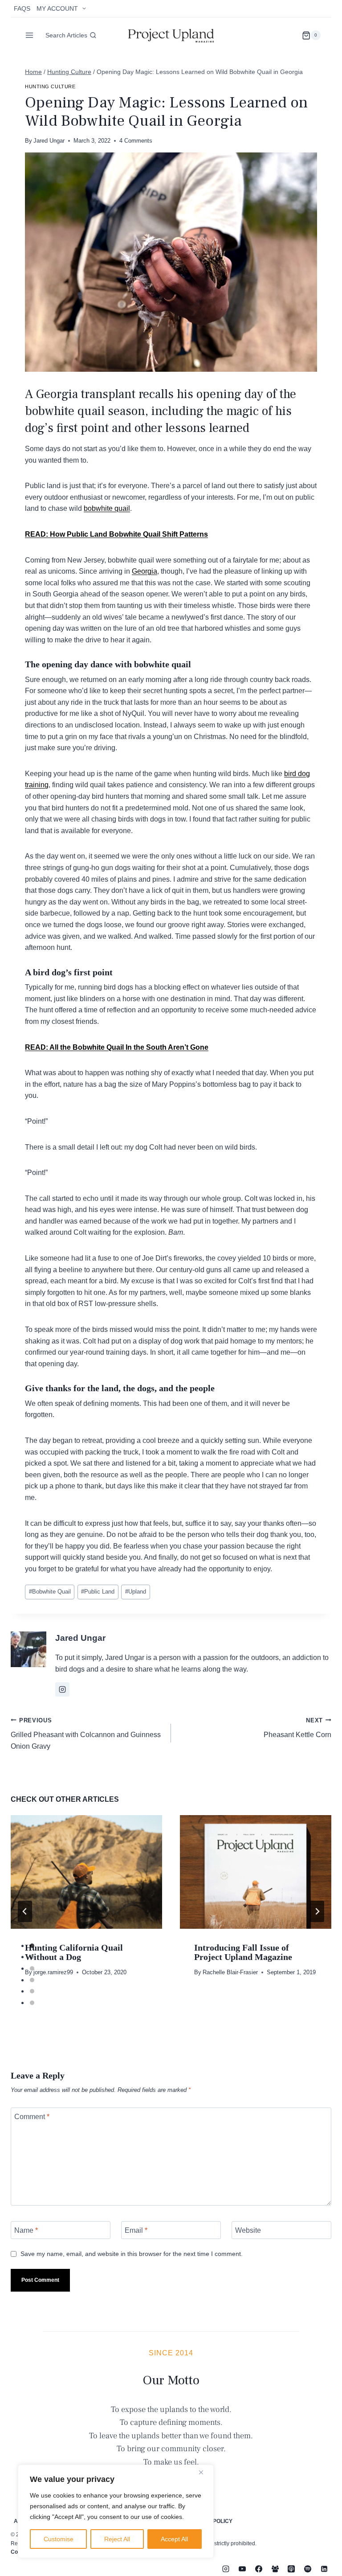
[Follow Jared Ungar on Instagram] (62, 1689)
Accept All (174, 2539)
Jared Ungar (49, 141)
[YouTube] (242, 2569)
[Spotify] (308, 2569)
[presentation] (86, 1872)
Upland (136, 1592)
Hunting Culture (50, 86)
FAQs (22, 8)
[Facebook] (259, 2569)
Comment (32, 2117)
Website (248, 2230)
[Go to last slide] (25, 1911)
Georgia (145, 571)
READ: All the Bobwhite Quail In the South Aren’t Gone (117, 1047)
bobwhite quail (107, 508)
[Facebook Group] (275, 2569)
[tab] (32, 1946)
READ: (37, 534)
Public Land (98, 1592)
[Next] (317, 1911)
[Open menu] (30, 35)
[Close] (204, 2472)
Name (26, 2230)
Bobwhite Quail (50, 1592)
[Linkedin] (324, 2569)
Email (136, 2230)
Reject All (117, 2539)
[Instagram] (226, 2569)
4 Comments (136, 141)
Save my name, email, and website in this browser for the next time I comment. (132, 2254)
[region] (116, 2511)
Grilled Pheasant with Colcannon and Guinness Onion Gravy (86, 1734)
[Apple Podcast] (291, 2569)
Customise (59, 2539)
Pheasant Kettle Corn (297, 1728)
